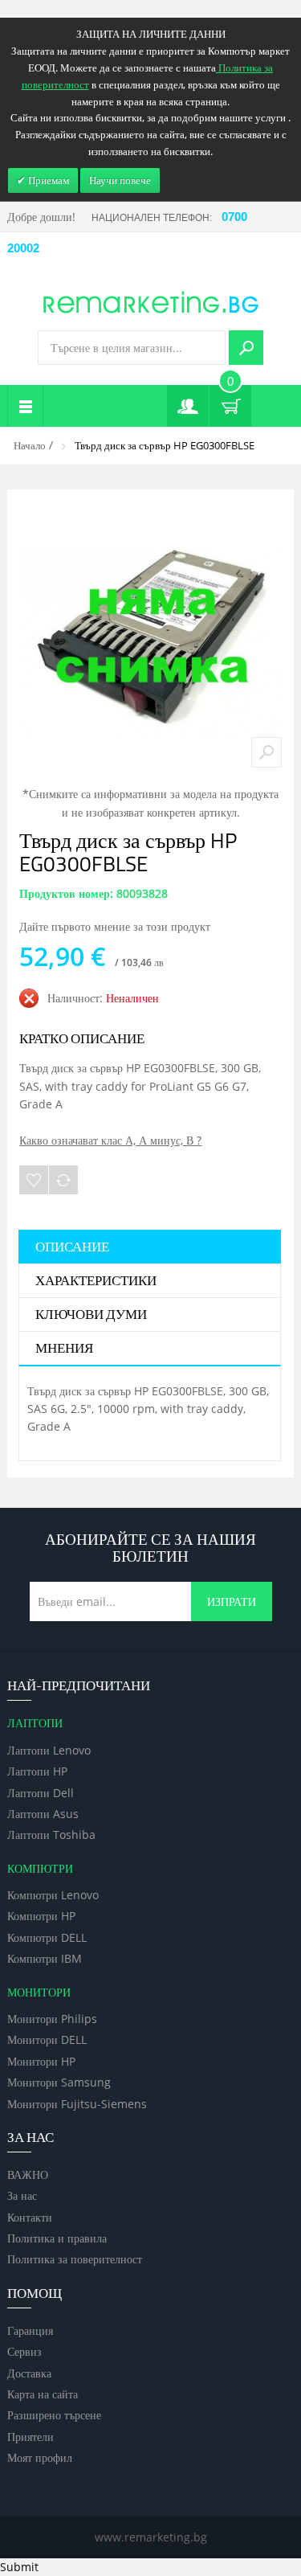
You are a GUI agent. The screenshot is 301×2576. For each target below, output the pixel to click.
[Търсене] (246, 348)
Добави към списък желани (34, 1180)
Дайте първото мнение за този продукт (115, 926)
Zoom (266, 752)
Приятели (31, 2437)
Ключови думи (91, 1315)
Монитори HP (41, 2061)
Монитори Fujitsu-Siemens (77, 2104)
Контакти (30, 2217)
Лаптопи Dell (41, 1793)
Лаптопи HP (37, 1771)
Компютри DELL (47, 1937)
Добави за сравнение (63, 1180)
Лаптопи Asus (43, 1814)
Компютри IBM (45, 1958)
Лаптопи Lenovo (49, 1750)
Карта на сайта (43, 2394)
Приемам (47, 180)
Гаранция (30, 2330)
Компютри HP (41, 1916)
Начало (30, 445)
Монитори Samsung (59, 2082)
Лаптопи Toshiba (51, 1835)
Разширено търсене (54, 2415)
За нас (22, 2195)
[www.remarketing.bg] (151, 301)
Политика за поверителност (75, 2259)
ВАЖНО (28, 2175)
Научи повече (120, 180)
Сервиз (24, 2351)
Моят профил (40, 2457)
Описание (72, 1247)
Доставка (29, 2373)
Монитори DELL (47, 2040)
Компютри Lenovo (53, 1895)
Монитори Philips (52, 2019)
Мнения (64, 1349)
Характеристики (96, 1281)
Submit (19, 2567)
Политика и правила (57, 2238)
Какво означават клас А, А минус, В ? (110, 1140)
